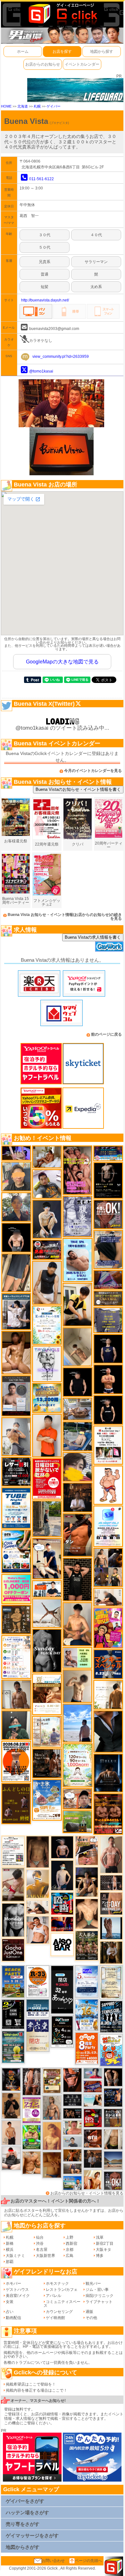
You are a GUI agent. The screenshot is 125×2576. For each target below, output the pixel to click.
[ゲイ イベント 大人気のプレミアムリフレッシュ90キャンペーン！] (16, 1153)
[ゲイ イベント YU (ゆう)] (62, 1847)
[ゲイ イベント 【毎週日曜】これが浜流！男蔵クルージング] (47, 1249)
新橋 (10, 2243)
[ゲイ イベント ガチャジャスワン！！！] (13, 1950)
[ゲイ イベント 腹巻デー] (77, 1216)
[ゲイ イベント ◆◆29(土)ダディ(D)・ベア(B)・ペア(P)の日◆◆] (113, 2077)
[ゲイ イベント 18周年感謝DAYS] (37, 2008)
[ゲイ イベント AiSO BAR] (62, 1944)
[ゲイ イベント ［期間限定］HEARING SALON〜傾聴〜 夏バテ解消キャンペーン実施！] (77, 1304)
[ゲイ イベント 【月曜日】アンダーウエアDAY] (111, 1903)
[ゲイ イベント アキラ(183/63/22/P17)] (16, 1207)
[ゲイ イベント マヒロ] (16, 1176)
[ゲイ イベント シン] (13, 1884)
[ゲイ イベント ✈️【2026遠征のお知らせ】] (16, 1657)
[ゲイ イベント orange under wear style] (16, 1761)
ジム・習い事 (97, 2290)
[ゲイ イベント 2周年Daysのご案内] (13, 2014)
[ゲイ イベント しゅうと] (11, 2132)
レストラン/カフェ (62, 2290)
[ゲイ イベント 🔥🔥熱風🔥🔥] (11, 2079)
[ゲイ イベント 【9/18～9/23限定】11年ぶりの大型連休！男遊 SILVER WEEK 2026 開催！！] (113, 2097)
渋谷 (40, 2243)
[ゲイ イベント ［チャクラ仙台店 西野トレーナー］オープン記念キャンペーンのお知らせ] (47, 1435)
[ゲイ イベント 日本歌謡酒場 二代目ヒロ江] (52, 2081)
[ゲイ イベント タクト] (111, 1854)
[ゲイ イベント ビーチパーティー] (13, 1981)
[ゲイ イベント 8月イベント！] (108, 1153)
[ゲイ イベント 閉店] (111, 1982)
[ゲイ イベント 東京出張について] (72, 2183)
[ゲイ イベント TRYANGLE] (47, 1363)
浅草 (100, 2237)
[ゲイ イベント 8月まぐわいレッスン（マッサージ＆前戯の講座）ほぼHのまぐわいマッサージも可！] (77, 1409)
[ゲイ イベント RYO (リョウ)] (108, 1379)
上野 (70, 2237)
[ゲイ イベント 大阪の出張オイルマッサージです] (16, 1436)
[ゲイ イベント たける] (52, 2165)
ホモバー (13, 2283)
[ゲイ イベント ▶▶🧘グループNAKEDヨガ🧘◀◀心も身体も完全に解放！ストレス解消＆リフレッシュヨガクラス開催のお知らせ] (47, 1763)
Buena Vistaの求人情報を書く (93, 937)
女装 (10, 2302)
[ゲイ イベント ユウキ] (52, 2136)
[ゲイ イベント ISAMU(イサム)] (16, 1237)
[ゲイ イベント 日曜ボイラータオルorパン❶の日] (77, 1170)
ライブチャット (99, 2302)
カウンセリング (59, 2312)
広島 (70, 2256)
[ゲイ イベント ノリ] (16, 1352)
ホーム (23, 52)
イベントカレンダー (82, 64)
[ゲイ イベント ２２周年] (111, 2050)
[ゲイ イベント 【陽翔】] (108, 1567)
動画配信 (13, 2318)
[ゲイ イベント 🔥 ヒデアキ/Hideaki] (77, 1579)
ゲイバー (54, 106)
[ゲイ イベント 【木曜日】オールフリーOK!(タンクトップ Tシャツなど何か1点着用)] (113, 2118)
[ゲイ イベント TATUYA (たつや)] (78, 1382)
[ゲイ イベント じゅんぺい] (37, 1852)
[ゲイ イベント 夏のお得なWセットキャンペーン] (47, 1398)
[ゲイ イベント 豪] (111, 1952)
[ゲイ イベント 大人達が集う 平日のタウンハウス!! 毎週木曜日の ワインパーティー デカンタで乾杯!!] (32, 2110)
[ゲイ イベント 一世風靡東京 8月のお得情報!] (108, 1249)
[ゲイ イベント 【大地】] (87, 1882)
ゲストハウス (17, 2290)
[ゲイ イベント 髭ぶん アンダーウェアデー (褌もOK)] (108, 1485)
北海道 (23, 106)
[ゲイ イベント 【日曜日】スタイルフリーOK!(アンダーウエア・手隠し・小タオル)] (108, 1214)
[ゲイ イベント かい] (77, 1347)
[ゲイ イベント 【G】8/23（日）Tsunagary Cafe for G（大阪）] (47, 1588)
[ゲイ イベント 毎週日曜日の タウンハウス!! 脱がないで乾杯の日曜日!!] (47, 1479)
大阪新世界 (46, 2256)
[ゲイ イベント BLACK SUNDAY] (47, 1650)
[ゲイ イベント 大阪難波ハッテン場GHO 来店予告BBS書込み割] (93, 2118)
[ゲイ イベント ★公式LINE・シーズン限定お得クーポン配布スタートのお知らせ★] (16, 1589)
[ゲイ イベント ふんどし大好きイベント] (16, 1619)
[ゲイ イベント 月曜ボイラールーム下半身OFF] (37, 1930)
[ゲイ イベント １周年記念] (16, 1272)
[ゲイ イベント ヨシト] (78, 1467)
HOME (6, 106)
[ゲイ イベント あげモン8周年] (87, 2048)
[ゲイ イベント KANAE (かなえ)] (108, 1410)
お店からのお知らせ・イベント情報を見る (87, 2193)
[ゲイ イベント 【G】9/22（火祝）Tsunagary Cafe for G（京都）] (93, 2073)
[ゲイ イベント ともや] (93, 2179)
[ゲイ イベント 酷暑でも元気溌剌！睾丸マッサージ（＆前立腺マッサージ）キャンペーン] (47, 1694)
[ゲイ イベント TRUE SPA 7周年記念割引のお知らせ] (78, 1260)
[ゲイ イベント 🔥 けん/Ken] (111, 1882)
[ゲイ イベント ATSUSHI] (77, 1723)
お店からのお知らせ (43, 64)
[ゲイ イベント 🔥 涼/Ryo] (72, 2155)
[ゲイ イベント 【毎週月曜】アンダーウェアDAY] (62, 1924)
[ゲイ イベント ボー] (47, 1519)
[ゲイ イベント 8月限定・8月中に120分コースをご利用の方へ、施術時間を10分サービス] (47, 1325)
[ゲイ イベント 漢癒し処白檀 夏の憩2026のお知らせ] (47, 1731)
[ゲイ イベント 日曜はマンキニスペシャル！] (108, 1664)
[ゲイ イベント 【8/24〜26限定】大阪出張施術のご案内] (37, 1907)
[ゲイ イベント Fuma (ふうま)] (108, 1349)
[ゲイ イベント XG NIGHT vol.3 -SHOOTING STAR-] (108, 1526)
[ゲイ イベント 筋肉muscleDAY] (13, 1920)
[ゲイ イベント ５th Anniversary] (87, 1981)
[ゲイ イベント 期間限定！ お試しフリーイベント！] (108, 1298)
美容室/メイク (18, 2296)
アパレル (54, 2296)
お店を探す (62, 52)
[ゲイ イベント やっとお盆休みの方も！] (108, 1814)
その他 (91, 2318)
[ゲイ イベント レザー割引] (16, 1472)
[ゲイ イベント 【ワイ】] (72, 2080)
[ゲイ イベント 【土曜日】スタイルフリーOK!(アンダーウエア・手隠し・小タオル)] (113, 2180)
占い (10, 2312)
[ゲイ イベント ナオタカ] (113, 2139)
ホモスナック (57, 2283)
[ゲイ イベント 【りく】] (37, 1883)
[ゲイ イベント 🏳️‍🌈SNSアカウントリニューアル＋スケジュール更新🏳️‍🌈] (108, 1695)
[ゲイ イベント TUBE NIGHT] (16, 1508)
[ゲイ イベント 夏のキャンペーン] (78, 1765)
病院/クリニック (100, 2296)
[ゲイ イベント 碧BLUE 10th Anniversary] (108, 1773)
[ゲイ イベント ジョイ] (78, 1436)
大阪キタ (104, 2250)
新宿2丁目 (105, 2243)
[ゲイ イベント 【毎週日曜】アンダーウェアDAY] (108, 1280)
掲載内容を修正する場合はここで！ (37, 2390)
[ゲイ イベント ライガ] (32, 2163)
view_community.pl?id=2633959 (61, 357)
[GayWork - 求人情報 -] (109, 946)
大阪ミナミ (15, 2256)
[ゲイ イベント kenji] (108, 1731)
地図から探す (102, 52)
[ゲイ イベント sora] (87, 1914)
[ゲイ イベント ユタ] (16, 1694)
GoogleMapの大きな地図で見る (62, 662)
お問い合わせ (53, 2561)
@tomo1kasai (41, 371)
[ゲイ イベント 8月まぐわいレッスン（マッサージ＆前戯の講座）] (47, 1157)
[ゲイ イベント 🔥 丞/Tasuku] (72, 2169)
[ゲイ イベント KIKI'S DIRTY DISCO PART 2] (108, 1628)
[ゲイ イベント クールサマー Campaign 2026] (16, 1551)
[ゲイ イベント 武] (78, 1497)
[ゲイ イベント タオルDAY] (72, 2100)
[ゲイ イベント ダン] (78, 1535)
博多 (100, 2256)
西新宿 (71, 2243)
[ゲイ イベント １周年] (62, 2031)
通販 (89, 2312)
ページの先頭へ (88, 2561)
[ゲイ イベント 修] (93, 2159)
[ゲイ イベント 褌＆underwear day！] (108, 1445)
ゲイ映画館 (55, 2318)
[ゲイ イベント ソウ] (16, 1725)
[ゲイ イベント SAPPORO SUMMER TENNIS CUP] (111, 2016)
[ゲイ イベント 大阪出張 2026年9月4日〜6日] (93, 2138)
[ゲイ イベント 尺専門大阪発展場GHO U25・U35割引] (62, 1903)
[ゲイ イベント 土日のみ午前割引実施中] (93, 2100)
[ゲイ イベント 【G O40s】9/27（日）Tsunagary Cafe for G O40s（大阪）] (72, 2142)
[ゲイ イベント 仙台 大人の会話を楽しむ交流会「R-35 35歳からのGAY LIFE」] (37, 1981)
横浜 (10, 2250)
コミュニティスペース (62, 2304)
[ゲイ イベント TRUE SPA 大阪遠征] (77, 1657)
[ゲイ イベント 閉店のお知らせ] (37, 2035)
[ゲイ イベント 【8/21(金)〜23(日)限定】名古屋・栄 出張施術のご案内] (108, 1597)
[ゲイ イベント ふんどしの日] (16, 1803)
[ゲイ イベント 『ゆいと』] (47, 1219)
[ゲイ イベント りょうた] (11, 2106)
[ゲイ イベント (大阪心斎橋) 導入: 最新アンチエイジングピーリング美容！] (16, 1396)
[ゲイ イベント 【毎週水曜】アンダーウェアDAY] (93, 2086)
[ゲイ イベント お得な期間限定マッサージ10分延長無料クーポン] (47, 1558)
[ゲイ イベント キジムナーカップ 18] (13, 2047)
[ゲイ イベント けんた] (32, 2081)
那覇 (10, 2262)
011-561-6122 (42, 179)
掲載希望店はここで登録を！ (31, 2384)
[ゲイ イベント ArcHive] (32, 2137)
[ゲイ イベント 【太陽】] (52, 2107)
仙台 (40, 2237)
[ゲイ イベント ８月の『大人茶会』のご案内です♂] (87, 1945)
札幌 (37, 106)
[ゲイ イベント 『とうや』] (62, 1875)
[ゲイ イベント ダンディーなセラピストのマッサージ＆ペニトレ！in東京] (111, 1928)
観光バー (93, 2283)
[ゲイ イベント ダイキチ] (47, 1184)
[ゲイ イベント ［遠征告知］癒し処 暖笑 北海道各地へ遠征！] (77, 1624)
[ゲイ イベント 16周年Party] (87, 2015)
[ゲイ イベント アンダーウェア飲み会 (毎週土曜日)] (108, 1320)
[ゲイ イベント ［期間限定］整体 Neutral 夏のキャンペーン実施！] (47, 1282)
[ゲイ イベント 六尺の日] (72, 2113)
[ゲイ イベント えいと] (72, 2127)
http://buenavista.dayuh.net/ (45, 300)
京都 (70, 2250)
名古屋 (42, 2250)
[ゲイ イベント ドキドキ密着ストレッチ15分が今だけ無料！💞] (108, 1180)
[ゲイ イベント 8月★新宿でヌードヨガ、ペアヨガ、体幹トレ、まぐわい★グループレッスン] (47, 1613)
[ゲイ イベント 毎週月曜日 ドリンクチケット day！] (13, 1851)
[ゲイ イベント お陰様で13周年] (77, 1821)
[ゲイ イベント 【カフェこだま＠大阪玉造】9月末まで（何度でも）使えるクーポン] (47, 1800)
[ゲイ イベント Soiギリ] (87, 1850)
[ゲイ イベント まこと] (77, 1686)
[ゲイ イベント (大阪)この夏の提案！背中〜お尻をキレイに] (16, 1311)
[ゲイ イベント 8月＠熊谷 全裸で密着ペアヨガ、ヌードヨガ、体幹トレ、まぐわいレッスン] (113, 2160)
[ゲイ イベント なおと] (11, 2158)
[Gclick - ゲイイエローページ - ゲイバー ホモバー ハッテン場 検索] (62, 13)
